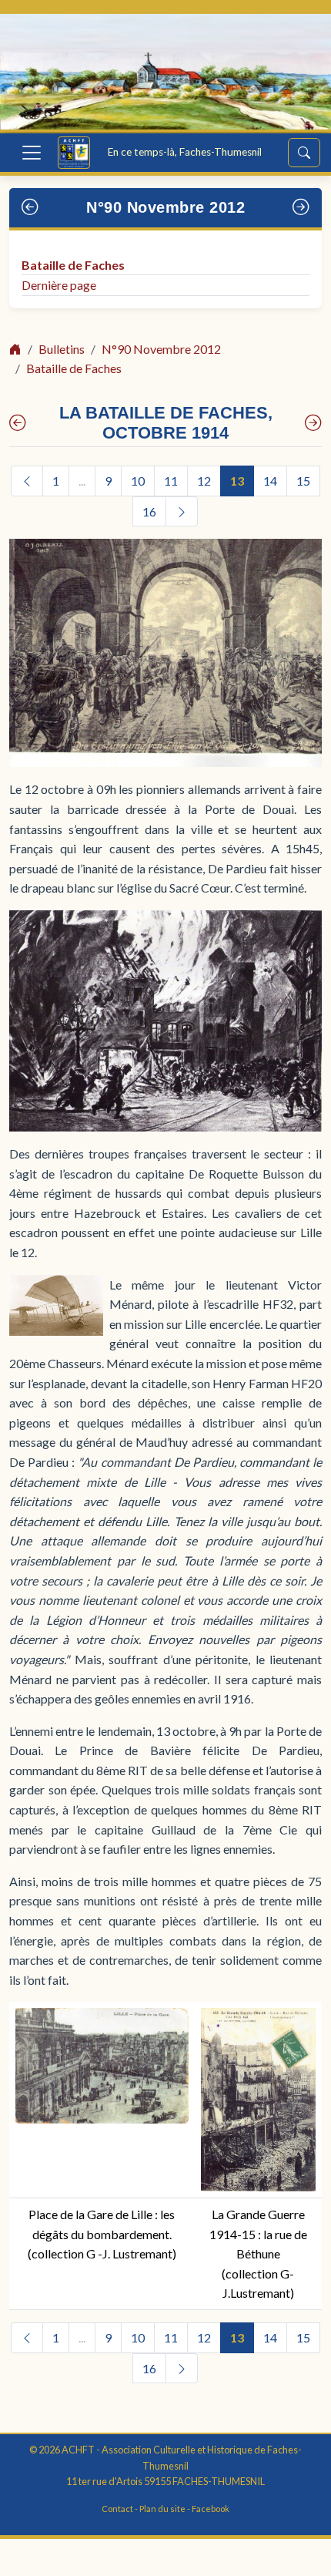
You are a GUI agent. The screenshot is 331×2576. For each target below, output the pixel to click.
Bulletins (62, 349)
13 (237, 481)
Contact (117, 2509)
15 (303, 481)
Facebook (211, 2509)
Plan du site (162, 2509)
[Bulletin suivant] (301, 208)
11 (171, 481)
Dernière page (59, 285)
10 (138, 481)
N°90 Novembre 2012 (165, 207)
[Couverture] (18, 424)
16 (149, 511)
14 (270, 481)
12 (204, 481)
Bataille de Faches (73, 265)
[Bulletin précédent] (30, 208)
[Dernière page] (313, 424)
